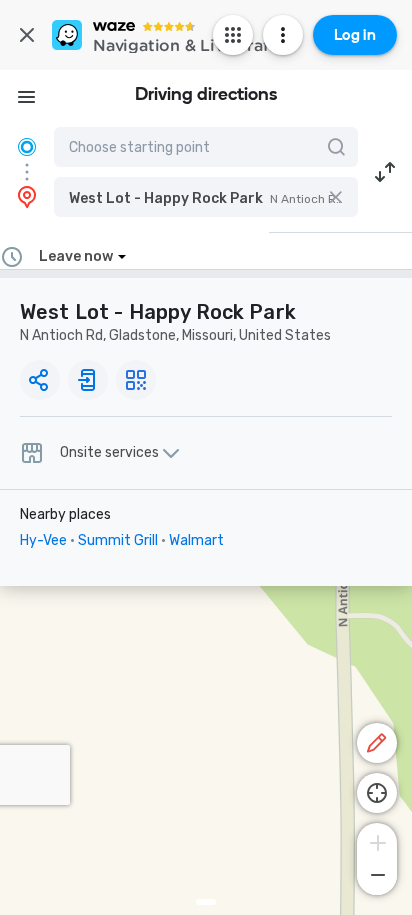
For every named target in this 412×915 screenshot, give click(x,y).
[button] (206, 197)
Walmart (196, 540)
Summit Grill (118, 540)
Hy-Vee (43, 540)
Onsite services (109, 453)
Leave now (76, 256)
